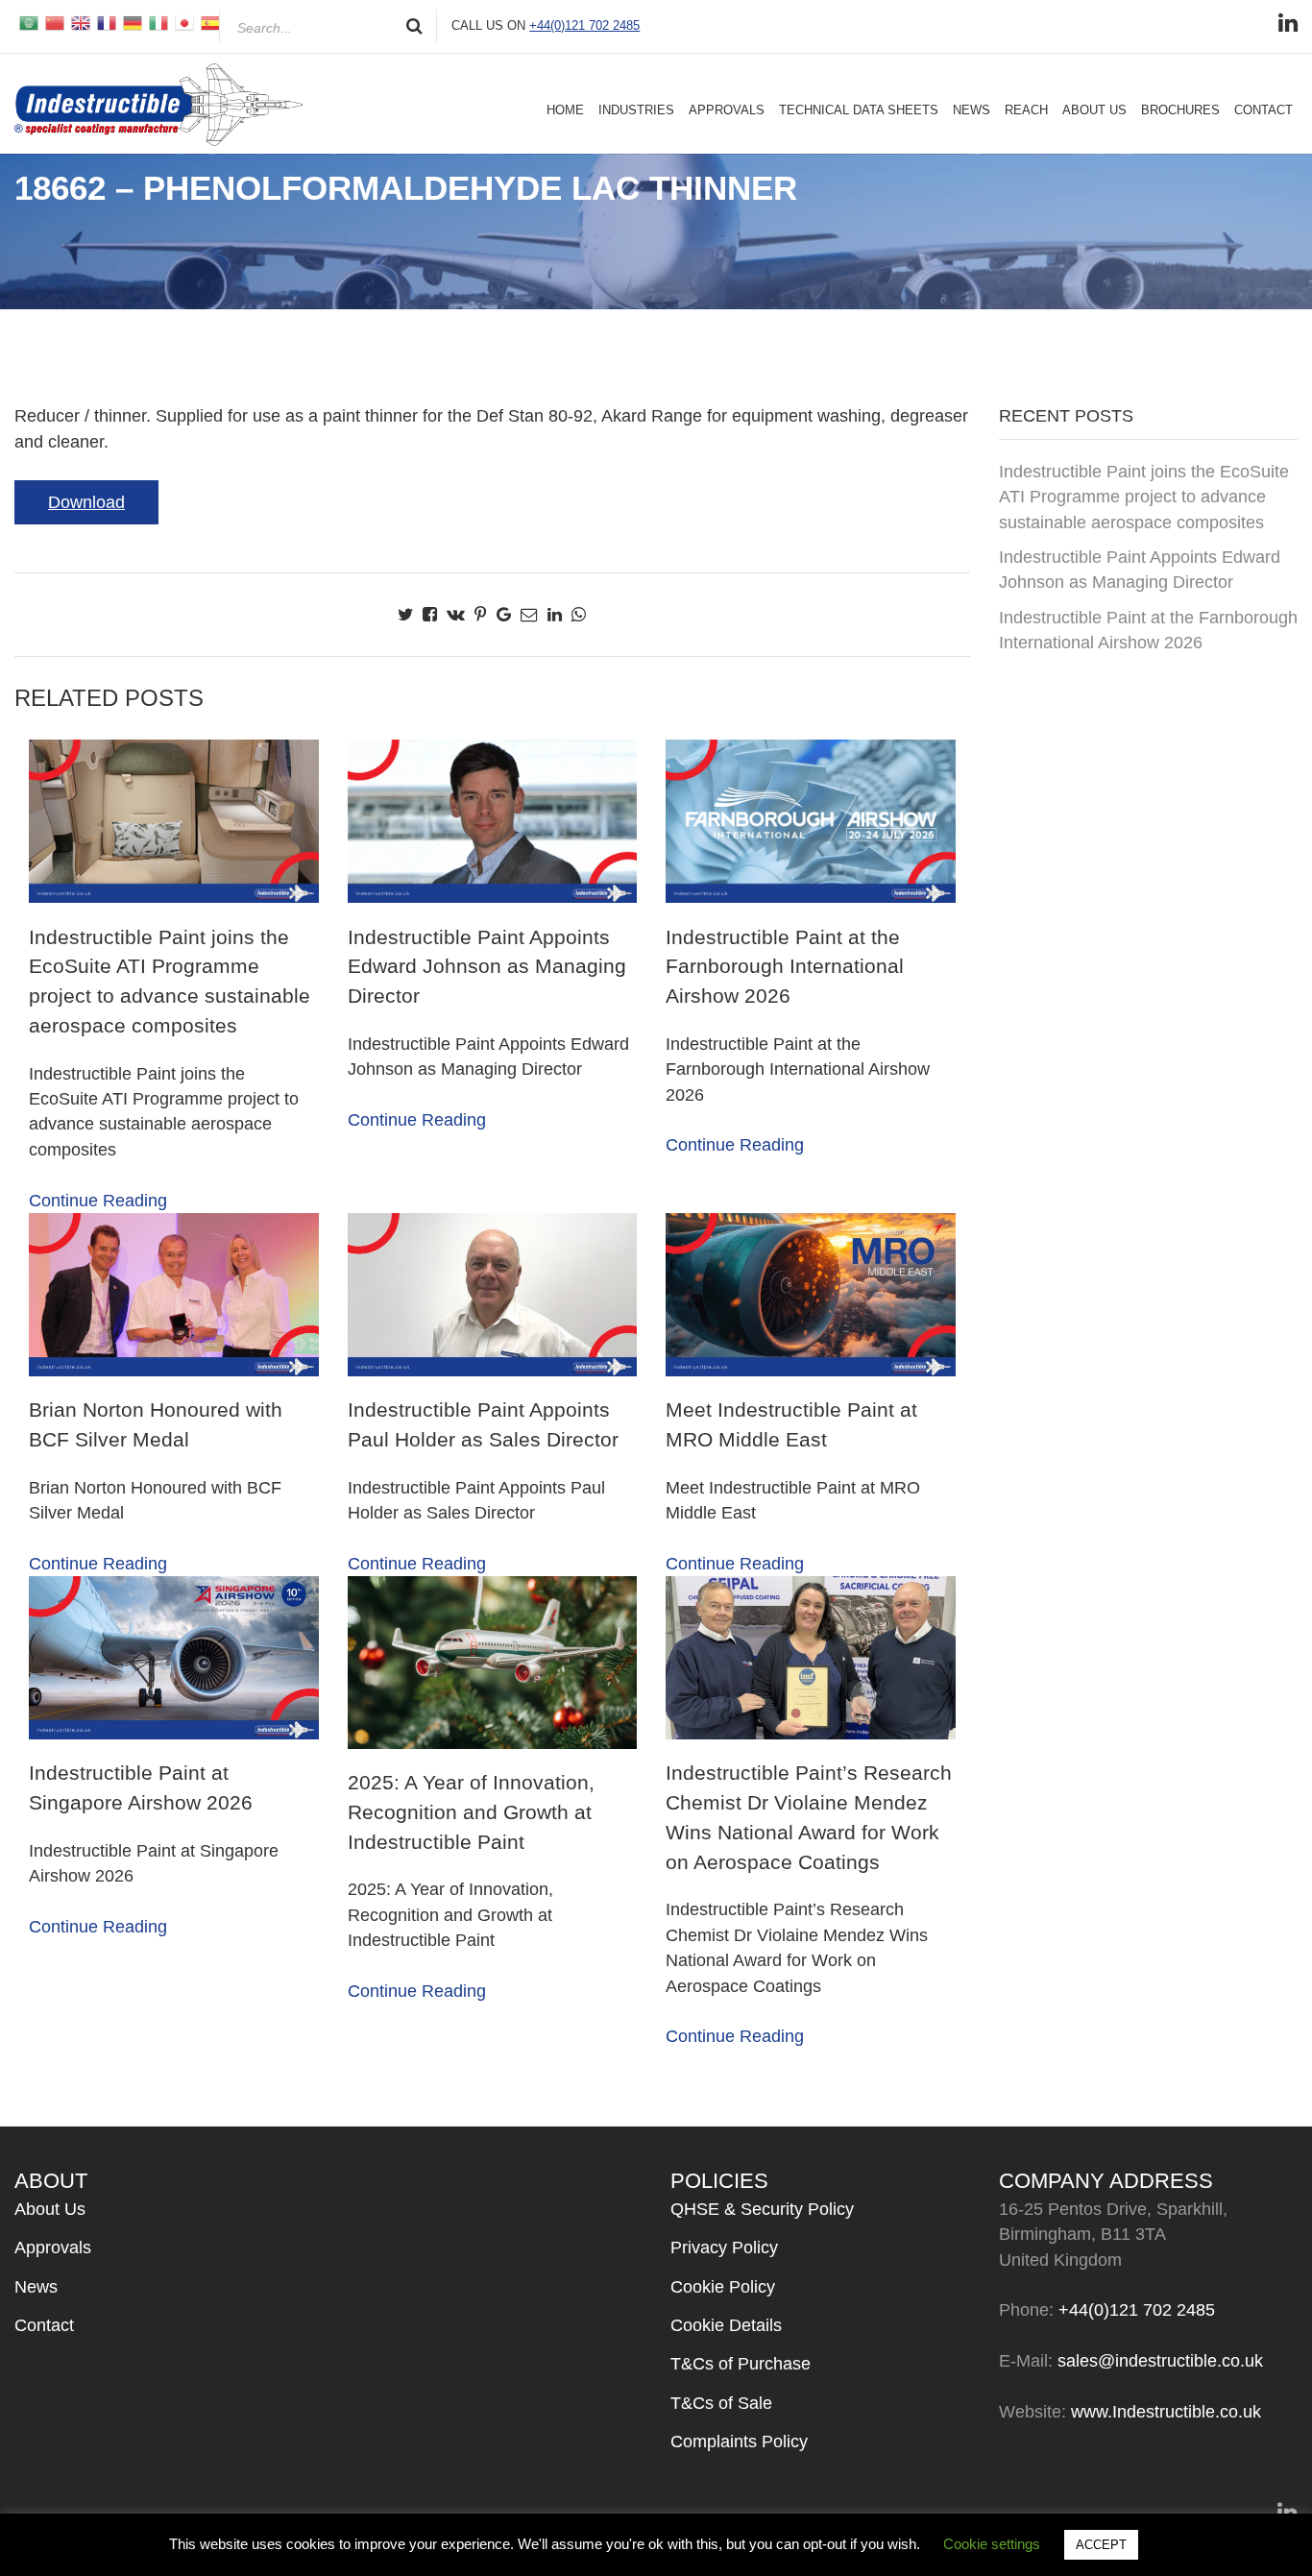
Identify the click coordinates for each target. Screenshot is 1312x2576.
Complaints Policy (739, 2442)
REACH (1026, 110)
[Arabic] (27, 22)
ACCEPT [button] (1101, 2545)
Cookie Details (726, 2325)
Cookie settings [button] (992, 2544)
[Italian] (157, 22)
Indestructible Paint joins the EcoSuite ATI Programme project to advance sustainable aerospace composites (1144, 497)
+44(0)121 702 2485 (584, 25)
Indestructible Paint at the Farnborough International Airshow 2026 (1148, 630)
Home (565, 110)
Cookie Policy (723, 2287)
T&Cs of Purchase (741, 2364)
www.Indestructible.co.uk (1166, 2412)
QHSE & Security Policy (762, 2209)
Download (86, 502)
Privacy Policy (724, 2248)
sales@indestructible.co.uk (1160, 2361)
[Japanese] (183, 22)
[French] (105, 22)
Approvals (727, 110)
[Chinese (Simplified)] (53, 22)
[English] (79, 22)
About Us (1094, 110)
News (972, 110)
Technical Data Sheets (859, 110)
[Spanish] (209, 22)
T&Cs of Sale (721, 2403)
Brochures (1180, 110)
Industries (636, 110)
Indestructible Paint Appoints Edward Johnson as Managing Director (1140, 570)
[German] (131, 22)
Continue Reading (98, 1201)
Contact (1263, 110)
